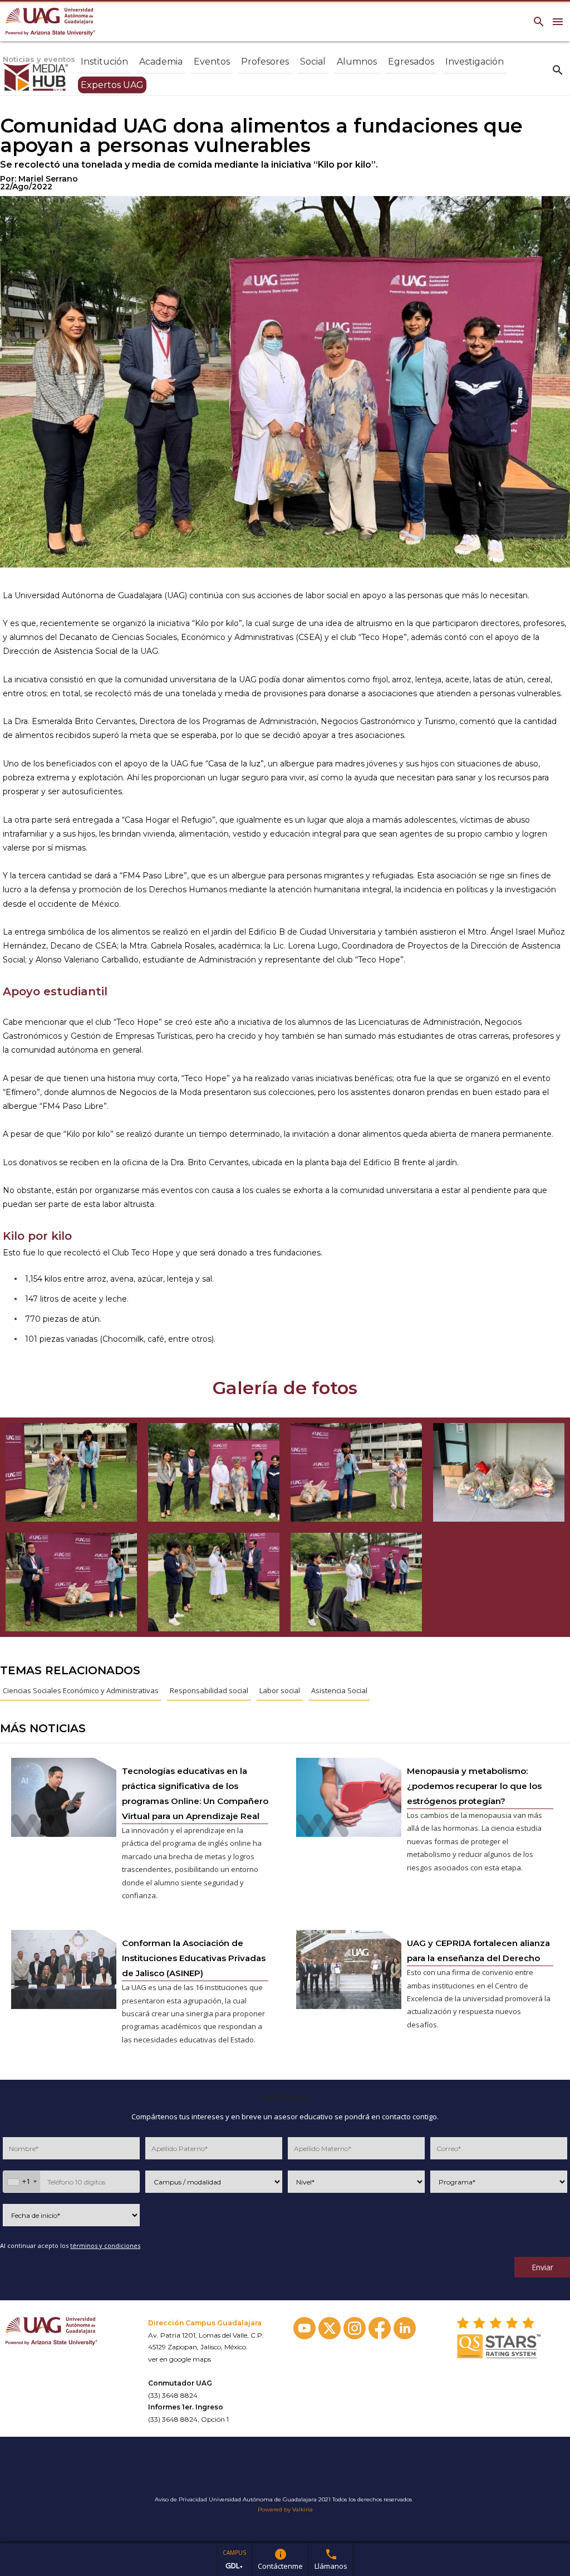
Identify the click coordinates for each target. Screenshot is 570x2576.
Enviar (542, 2267)
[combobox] (22, 2182)
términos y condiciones (105, 2245)
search (558, 70)
